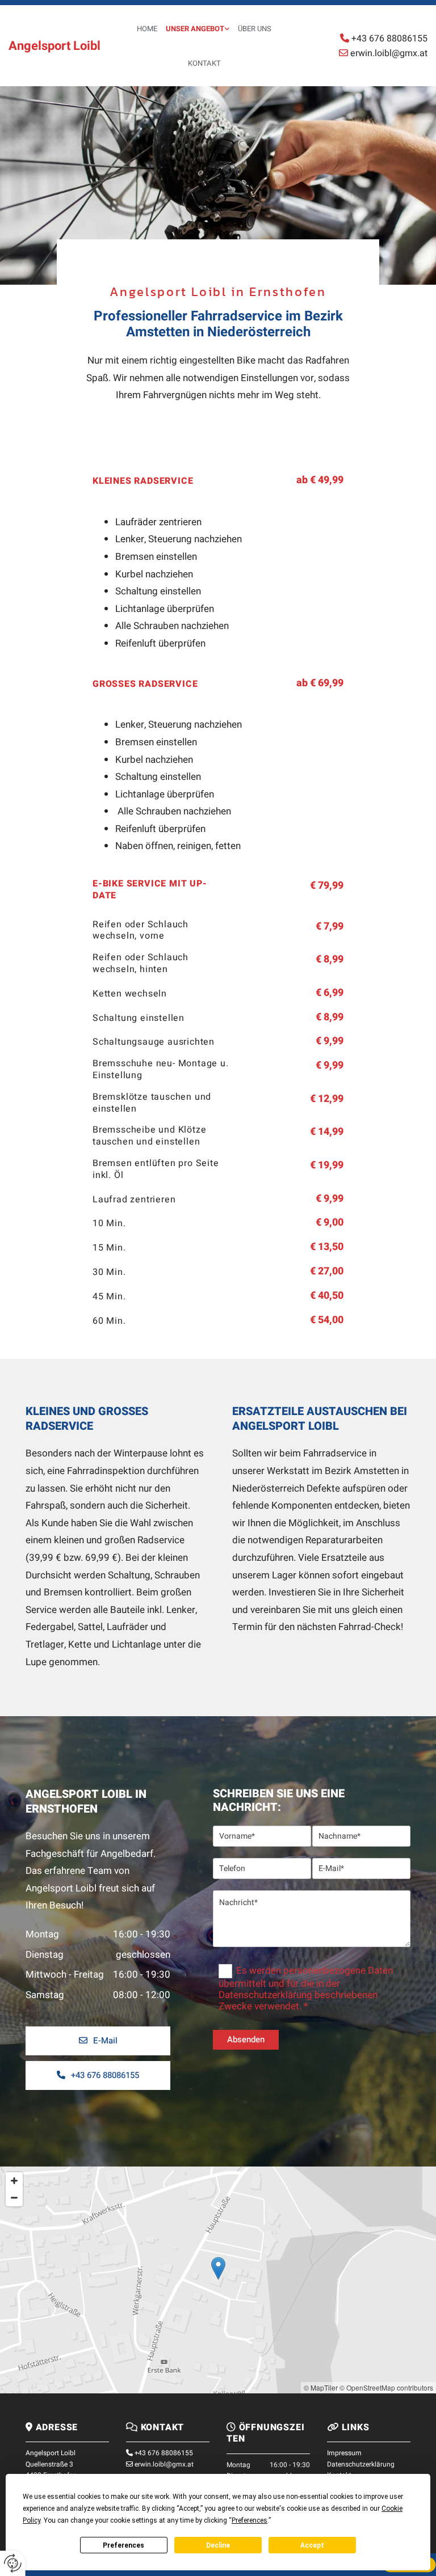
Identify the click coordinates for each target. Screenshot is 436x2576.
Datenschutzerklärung (361, 2464)
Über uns (255, 29)
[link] (193, 29)
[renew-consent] (13, 2563)
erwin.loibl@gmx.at (164, 2464)
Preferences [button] (250, 2520)
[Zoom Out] (14, 2198)
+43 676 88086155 (164, 2453)
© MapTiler (321, 2387)
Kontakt (204, 63)
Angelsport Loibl (54, 46)
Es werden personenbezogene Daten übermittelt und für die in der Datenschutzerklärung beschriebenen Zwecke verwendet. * (306, 1989)
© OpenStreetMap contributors (386, 2387)
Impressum (344, 2453)
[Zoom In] (14, 2181)
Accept (312, 2545)
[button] (98, 2041)
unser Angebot (195, 29)
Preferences (123, 2545)
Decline (218, 2545)
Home (147, 29)
